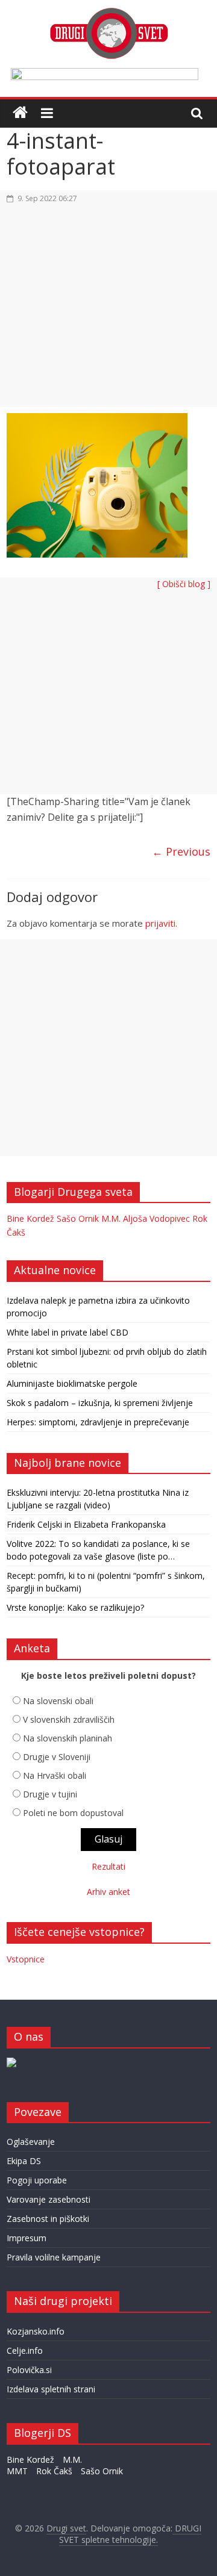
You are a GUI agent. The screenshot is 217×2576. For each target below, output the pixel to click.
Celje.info (25, 2350)
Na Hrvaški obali (55, 1775)
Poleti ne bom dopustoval (73, 1813)
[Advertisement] (108, 313)
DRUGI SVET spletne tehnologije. (131, 2534)
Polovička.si (29, 2370)
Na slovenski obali (58, 1701)
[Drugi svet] (108, 13)
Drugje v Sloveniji (57, 1757)
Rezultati (108, 1866)
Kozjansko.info (36, 2331)
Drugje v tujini (50, 1794)
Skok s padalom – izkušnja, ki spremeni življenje (100, 1403)
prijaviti (160, 923)
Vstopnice (26, 1959)
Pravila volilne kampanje (54, 2257)
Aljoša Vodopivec (156, 1218)
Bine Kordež (30, 1218)
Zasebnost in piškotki (48, 2219)
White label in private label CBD (68, 1332)
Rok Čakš (54, 2471)
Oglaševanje (31, 2142)
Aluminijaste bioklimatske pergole (72, 1383)
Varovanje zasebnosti (49, 2199)
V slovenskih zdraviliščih (69, 1719)
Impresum (27, 2238)
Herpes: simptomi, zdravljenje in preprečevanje (98, 1422)
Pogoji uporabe (37, 2180)
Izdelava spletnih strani (51, 2389)
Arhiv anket (108, 1892)
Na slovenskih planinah (68, 1738)
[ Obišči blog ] (184, 584)
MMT (17, 2471)
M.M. (111, 1218)
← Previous (181, 851)
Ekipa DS (24, 2161)
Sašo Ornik (78, 1218)
